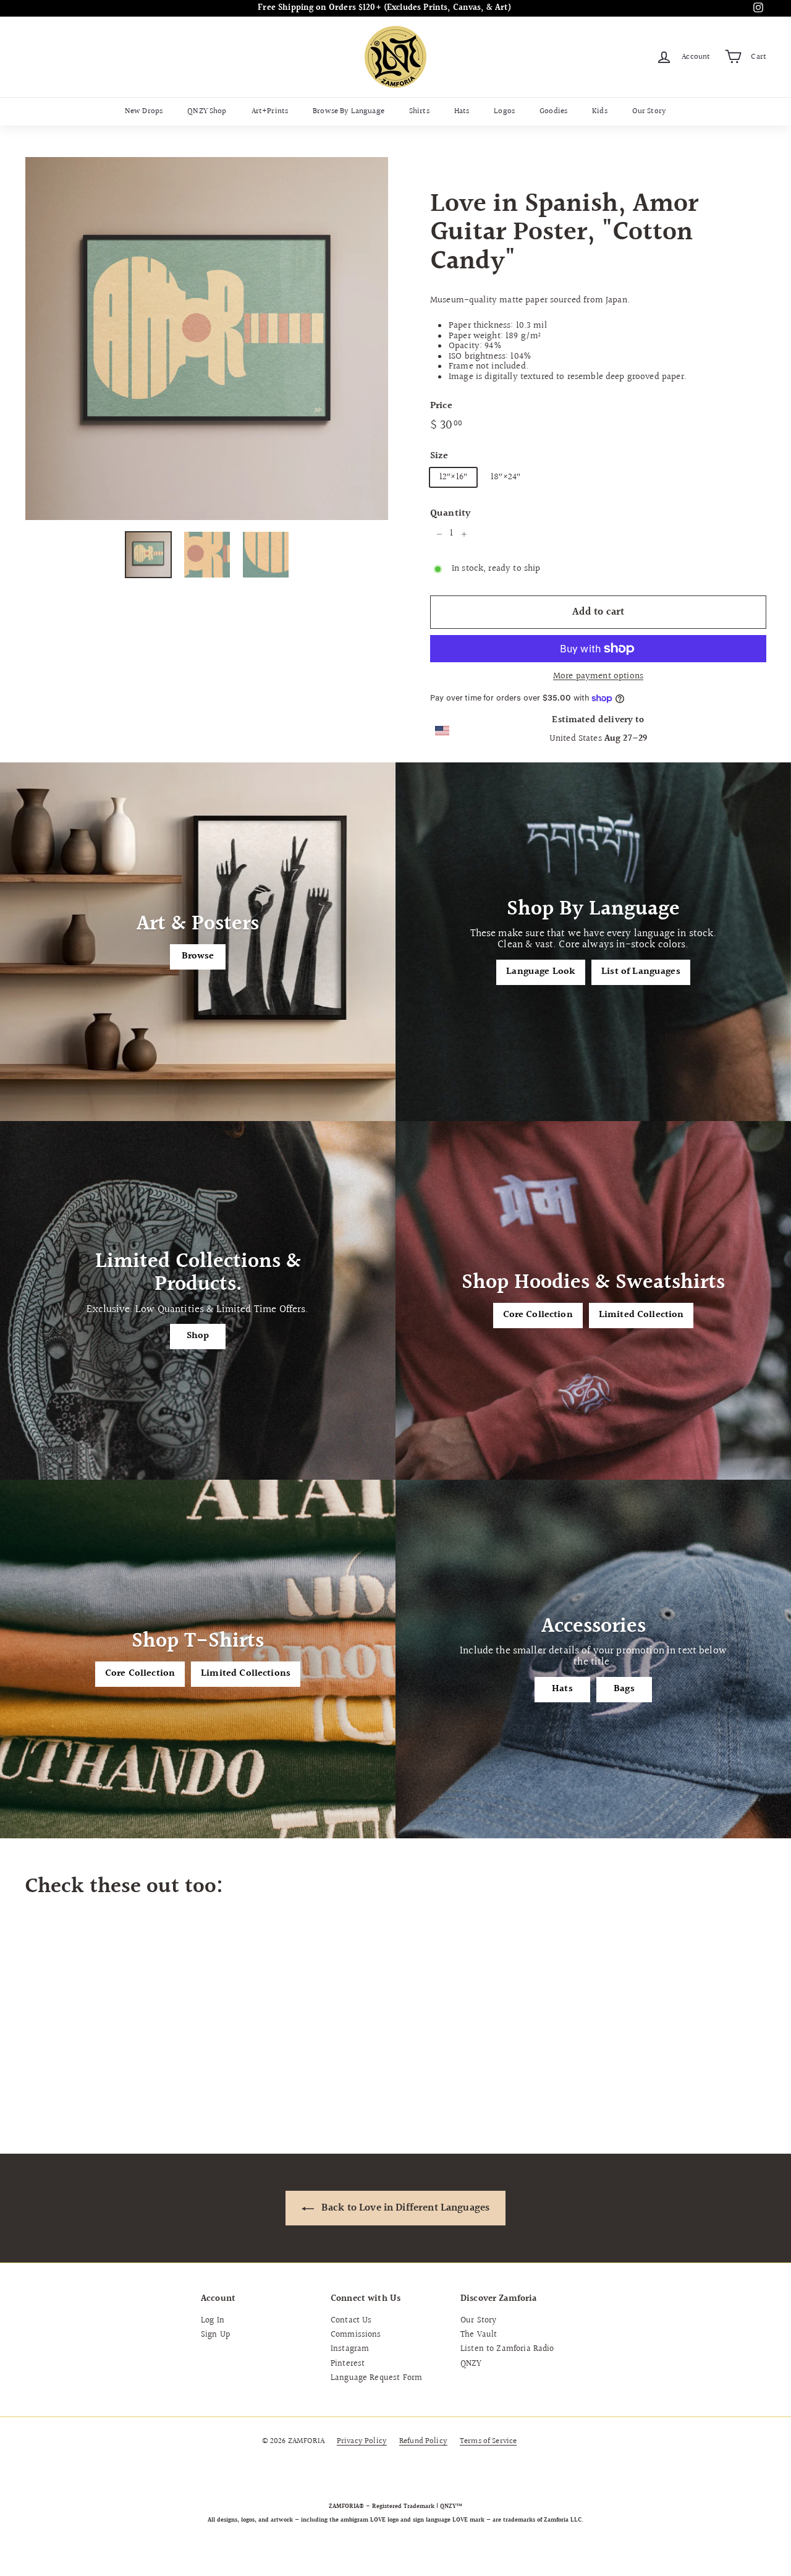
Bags (624, 1689)
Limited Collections (246, 1674)
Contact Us (351, 2321)
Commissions (356, 2335)
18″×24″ (505, 477)
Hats (462, 111)
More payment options (598, 677)
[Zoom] (207, 339)
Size (439, 456)
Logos (504, 111)
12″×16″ (453, 477)
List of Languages (641, 972)
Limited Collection (641, 1315)
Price (441, 406)
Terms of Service (488, 2441)
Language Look (541, 972)
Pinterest (348, 2364)
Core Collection (538, 1315)
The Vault (479, 2335)
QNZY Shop (207, 111)
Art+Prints (270, 111)
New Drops (144, 111)
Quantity (450, 514)
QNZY (471, 2364)
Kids (600, 111)
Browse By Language (349, 111)
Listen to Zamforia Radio (507, 2349)
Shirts (419, 111)
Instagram (350, 2349)
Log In (213, 2321)
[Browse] (198, 942)
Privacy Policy (362, 2441)
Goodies (553, 111)
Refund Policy (423, 2441)
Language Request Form (376, 2378)
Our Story (649, 111)
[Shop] (198, 1300)
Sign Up (215, 2335)
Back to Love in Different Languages (404, 2208)
